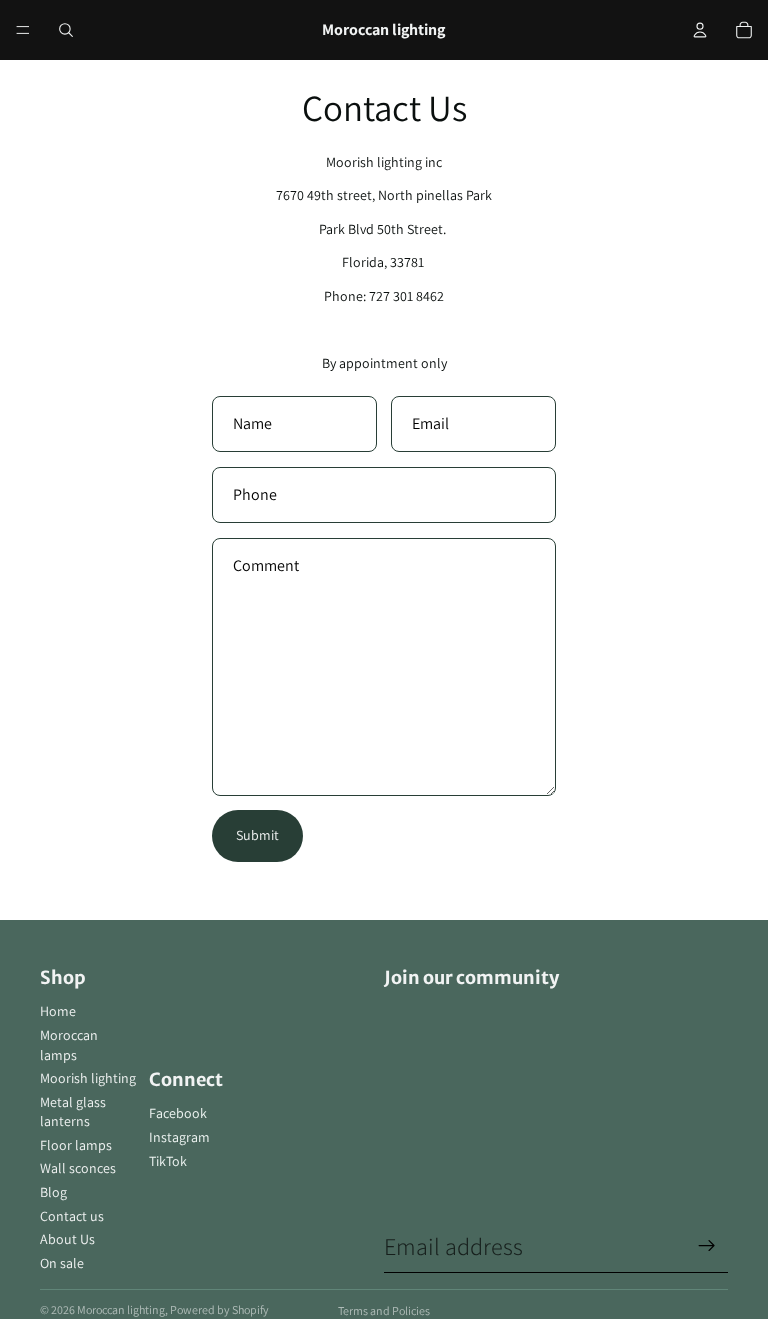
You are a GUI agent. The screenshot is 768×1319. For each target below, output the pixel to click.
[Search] (66, 30)
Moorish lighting (88, 1078)
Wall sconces (78, 1168)
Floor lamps (76, 1145)
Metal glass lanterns (73, 1112)
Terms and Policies (384, 1310)
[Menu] (23, 30)
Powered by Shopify (219, 1309)
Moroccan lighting (121, 1309)
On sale (62, 1263)
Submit (257, 835)
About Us (67, 1239)
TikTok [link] (168, 1161)
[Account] (700, 30)
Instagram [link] (179, 1137)
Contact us (72, 1216)
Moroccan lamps (69, 1045)
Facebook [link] (178, 1113)
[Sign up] (707, 1246)
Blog (53, 1192)
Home (58, 1011)
